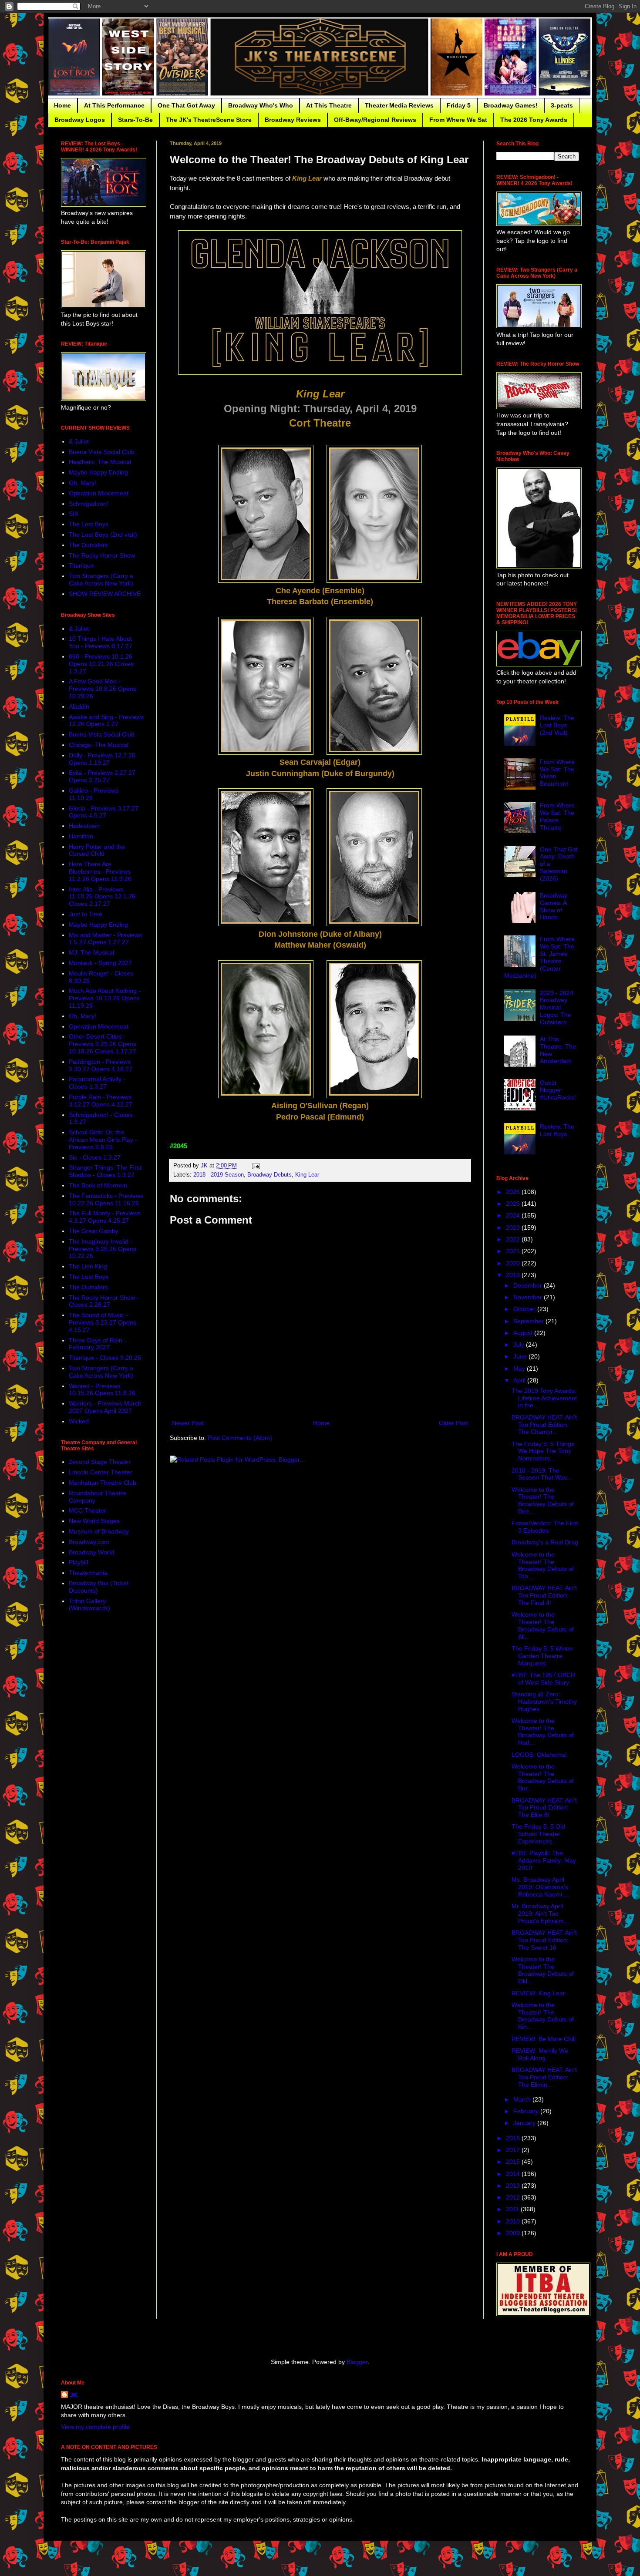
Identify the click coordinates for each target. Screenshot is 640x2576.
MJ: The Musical (91, 952)
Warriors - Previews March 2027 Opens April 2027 (105, 1407)
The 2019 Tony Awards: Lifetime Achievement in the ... (544, 1398)
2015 (514, 2162)
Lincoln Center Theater (101, 1472)
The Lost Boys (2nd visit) (103, 535)
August (524, 1333)
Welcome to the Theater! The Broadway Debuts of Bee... (543, 1500)
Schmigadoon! (89, 504)
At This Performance (114, 105)
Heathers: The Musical (100, 462)
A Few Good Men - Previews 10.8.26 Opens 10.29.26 (103, 689)
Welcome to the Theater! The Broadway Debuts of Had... (543, 1732)
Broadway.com (89, 1542)
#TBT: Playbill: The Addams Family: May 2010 (544, 1860)
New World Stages (94, 1521)
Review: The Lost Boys (557, 1130)
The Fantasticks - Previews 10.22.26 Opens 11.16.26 (106, 1199)
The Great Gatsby (94, 1231)
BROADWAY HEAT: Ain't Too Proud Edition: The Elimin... (544, 2077)
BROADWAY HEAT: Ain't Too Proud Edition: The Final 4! (544, 1595)
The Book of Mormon (98, 1185)
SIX (74, 514)
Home (62, 105)
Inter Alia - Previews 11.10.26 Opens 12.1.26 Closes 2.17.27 (102, 897)
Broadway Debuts (269, 1175)
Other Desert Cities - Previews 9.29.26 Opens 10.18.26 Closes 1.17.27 (103, 1044)
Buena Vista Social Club (102, 452)
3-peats (562, 105)
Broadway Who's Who (261, 105)
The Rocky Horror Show (102, 555)
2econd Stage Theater (100, 1462)
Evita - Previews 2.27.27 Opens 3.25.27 (102, 776)
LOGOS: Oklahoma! (539, 1755)
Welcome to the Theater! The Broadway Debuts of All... (543, 1625)
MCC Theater (88, 1510)
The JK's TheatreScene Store (209, 120)
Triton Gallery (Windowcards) (89, 1605)
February (527, 2111)
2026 (514, 1192)
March (523, 2099)
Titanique (81, 565)
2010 (514, 2221)
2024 (514, 1215)
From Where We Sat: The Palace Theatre (557, 816)
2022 (514, 1239)
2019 (514, 1275)
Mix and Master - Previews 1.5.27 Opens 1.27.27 (105, 939)
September (529, 1321)
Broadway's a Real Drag (545, 1542)
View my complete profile (95, 2427)
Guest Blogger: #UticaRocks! (558, 1090)
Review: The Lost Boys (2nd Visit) (557, 725)
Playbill (78, 1562)
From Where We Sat (458, 120)
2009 (514, 2233)
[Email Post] (256, 1166)
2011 (513, 2209)
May (520, 1369)
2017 (514, 2150)
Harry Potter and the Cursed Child (97, 850)
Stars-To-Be (135, 120)
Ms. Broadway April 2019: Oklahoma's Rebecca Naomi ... (540, 1887)
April (520, 1380)
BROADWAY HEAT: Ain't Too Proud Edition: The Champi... (544, 1425)
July (520, 1345)
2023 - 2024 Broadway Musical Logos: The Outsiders (557, 1007)
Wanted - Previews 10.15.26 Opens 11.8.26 (102, 1390)
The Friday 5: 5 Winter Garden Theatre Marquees (542, 1656)
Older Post (453, 1423)
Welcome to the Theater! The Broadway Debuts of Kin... (543, 2016)
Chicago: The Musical (99, 745)
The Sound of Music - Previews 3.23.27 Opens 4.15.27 (103, 1322)
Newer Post (188, 1423)
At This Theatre (329, 105)
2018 (514, 2138)
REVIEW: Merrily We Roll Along (540, 2054)
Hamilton (81, 836)
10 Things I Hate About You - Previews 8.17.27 (101, 642)
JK (74, 2395)
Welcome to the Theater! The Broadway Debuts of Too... (543, 1565)
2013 (514, 2186)
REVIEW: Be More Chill (544, 2039)
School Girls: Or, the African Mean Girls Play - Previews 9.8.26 (103, 1140)
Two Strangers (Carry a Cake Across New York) (101, 580)
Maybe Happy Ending (98, 472)
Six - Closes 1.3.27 (95, 1157)
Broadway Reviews (293, 120)
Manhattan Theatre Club (103, 1483)
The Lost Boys (89, 524)
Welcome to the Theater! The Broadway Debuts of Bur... (543, 1777)
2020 (514, 1263)
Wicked (79, 1421)
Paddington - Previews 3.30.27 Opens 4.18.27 (101, 1065)
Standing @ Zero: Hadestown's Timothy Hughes (544, 1702)
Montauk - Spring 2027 (100, 963)
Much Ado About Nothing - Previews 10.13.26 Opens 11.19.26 (105, 998)
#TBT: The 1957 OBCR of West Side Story (543, 1679)
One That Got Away (186, 105)
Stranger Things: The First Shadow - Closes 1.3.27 (105, 1171)
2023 (514, 1227)
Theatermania (88, 1573)
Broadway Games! (511, 105)
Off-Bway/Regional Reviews (375, 120)
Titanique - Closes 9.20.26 (105, 1358)
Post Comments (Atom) (240, 1438)
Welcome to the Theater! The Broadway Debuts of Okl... (543, 1970)
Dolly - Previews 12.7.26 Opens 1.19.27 (102, 759)
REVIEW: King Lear (538, 1993)
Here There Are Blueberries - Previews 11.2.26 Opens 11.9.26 (100, 871)
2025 (514, 1204)
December (529, 1285)
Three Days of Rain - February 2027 (98, 1344)
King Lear (307, 1175)
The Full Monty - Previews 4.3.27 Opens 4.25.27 (105, 1217)
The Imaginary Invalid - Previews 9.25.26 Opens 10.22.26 (103, 1249)
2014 (514, 2174)
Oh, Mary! (83, 483)
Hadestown (84, 826)
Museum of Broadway (99, 1531)
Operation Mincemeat (99, 493)
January (525, 2123)
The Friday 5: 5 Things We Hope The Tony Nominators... (543, 1451)
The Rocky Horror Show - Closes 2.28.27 (104, 1301)
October (525, 1309)
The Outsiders (88, 545)
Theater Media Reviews (399, 105)
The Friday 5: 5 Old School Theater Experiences (538, 1834)
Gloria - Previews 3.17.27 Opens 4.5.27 (104, 812)
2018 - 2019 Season (219, 1175)
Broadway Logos (80, 120)
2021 (514, 1251)
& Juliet (79, 441)
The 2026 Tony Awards (534, 120)
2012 (514, 2197)
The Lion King (88, 1266)
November (529, 1297)
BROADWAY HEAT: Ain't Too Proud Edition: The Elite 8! (544, 1808)
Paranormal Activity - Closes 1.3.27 (97, 1083)
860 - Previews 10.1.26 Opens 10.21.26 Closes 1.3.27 (101, 664)
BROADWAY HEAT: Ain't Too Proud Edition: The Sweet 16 (544, 1940)
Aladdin (79, 706)
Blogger (357, 2362)
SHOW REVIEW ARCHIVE (105, 594)
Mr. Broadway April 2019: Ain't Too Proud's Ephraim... (540, 1914)
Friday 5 (459, 105)
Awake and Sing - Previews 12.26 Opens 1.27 (106, 721)
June (521, 1356)
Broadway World (91, 1552)
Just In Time (86, 914)
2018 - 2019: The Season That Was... (542, 1474)
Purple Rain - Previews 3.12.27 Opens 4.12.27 (101, 1101)
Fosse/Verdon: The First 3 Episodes (545, 1527)
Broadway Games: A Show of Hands (554, 906)
